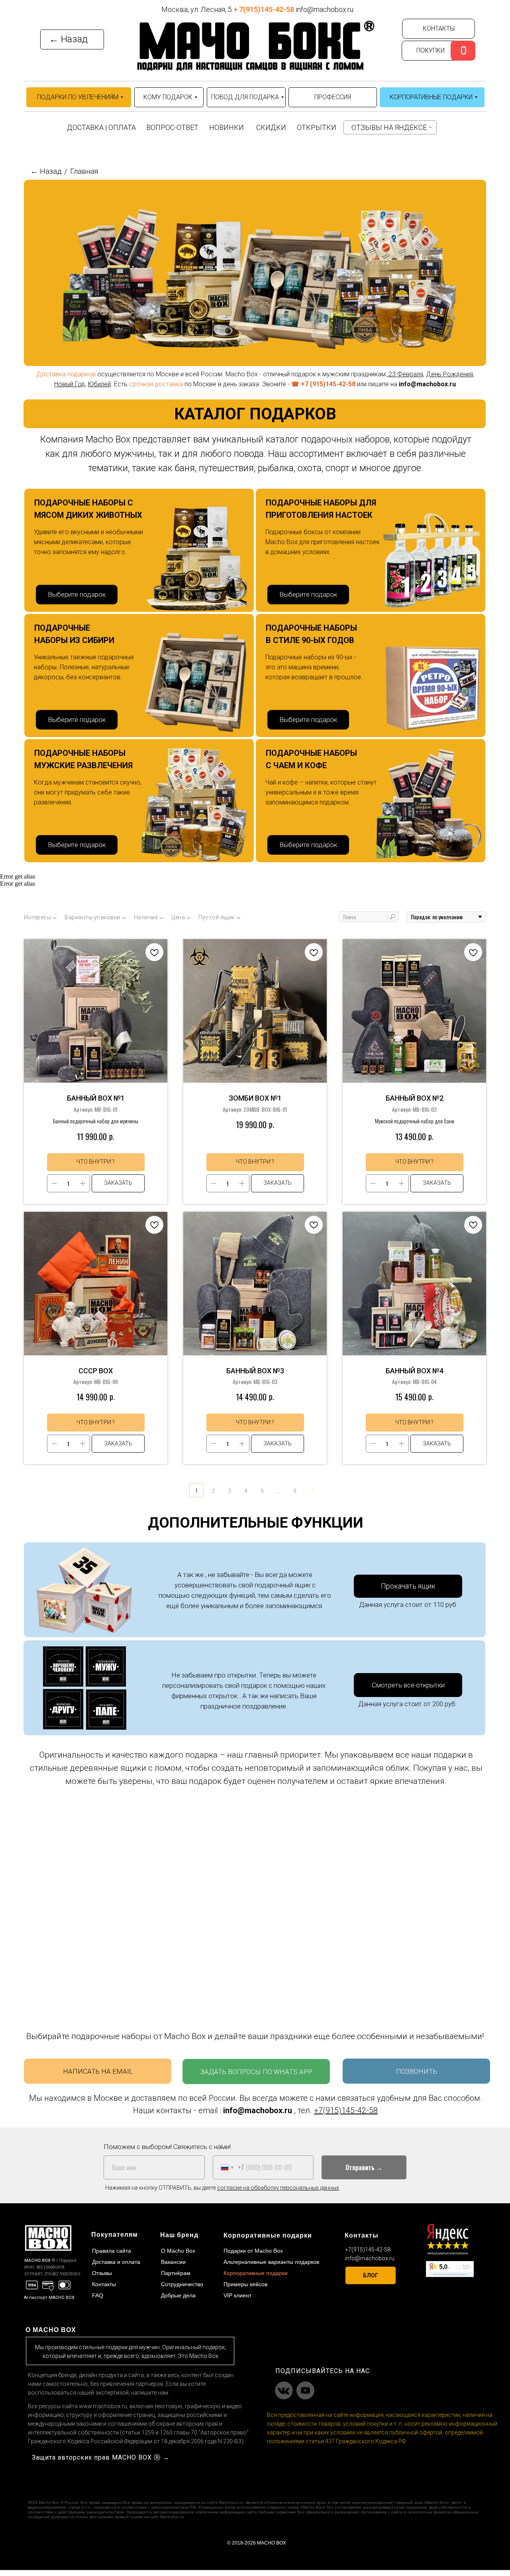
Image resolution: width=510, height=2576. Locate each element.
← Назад (46, 171)
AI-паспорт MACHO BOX (49, 2298)
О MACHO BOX (51, 2330)
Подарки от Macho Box (253, 2251)
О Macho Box (178, 2251)
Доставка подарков (67, 374)
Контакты (104, 2284)
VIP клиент (237, 2295)
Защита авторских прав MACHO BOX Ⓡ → (101, 2457)
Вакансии (173, 2262)
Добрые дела (178, 2295)
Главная (84, 171)
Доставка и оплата (116, 2262)
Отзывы (102, 2273)
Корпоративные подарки (256, 2273)
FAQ (98, 2295)
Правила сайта (112, 2251)
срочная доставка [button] (156, 384)
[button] (408, 1586)
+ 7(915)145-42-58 (264, 9)
